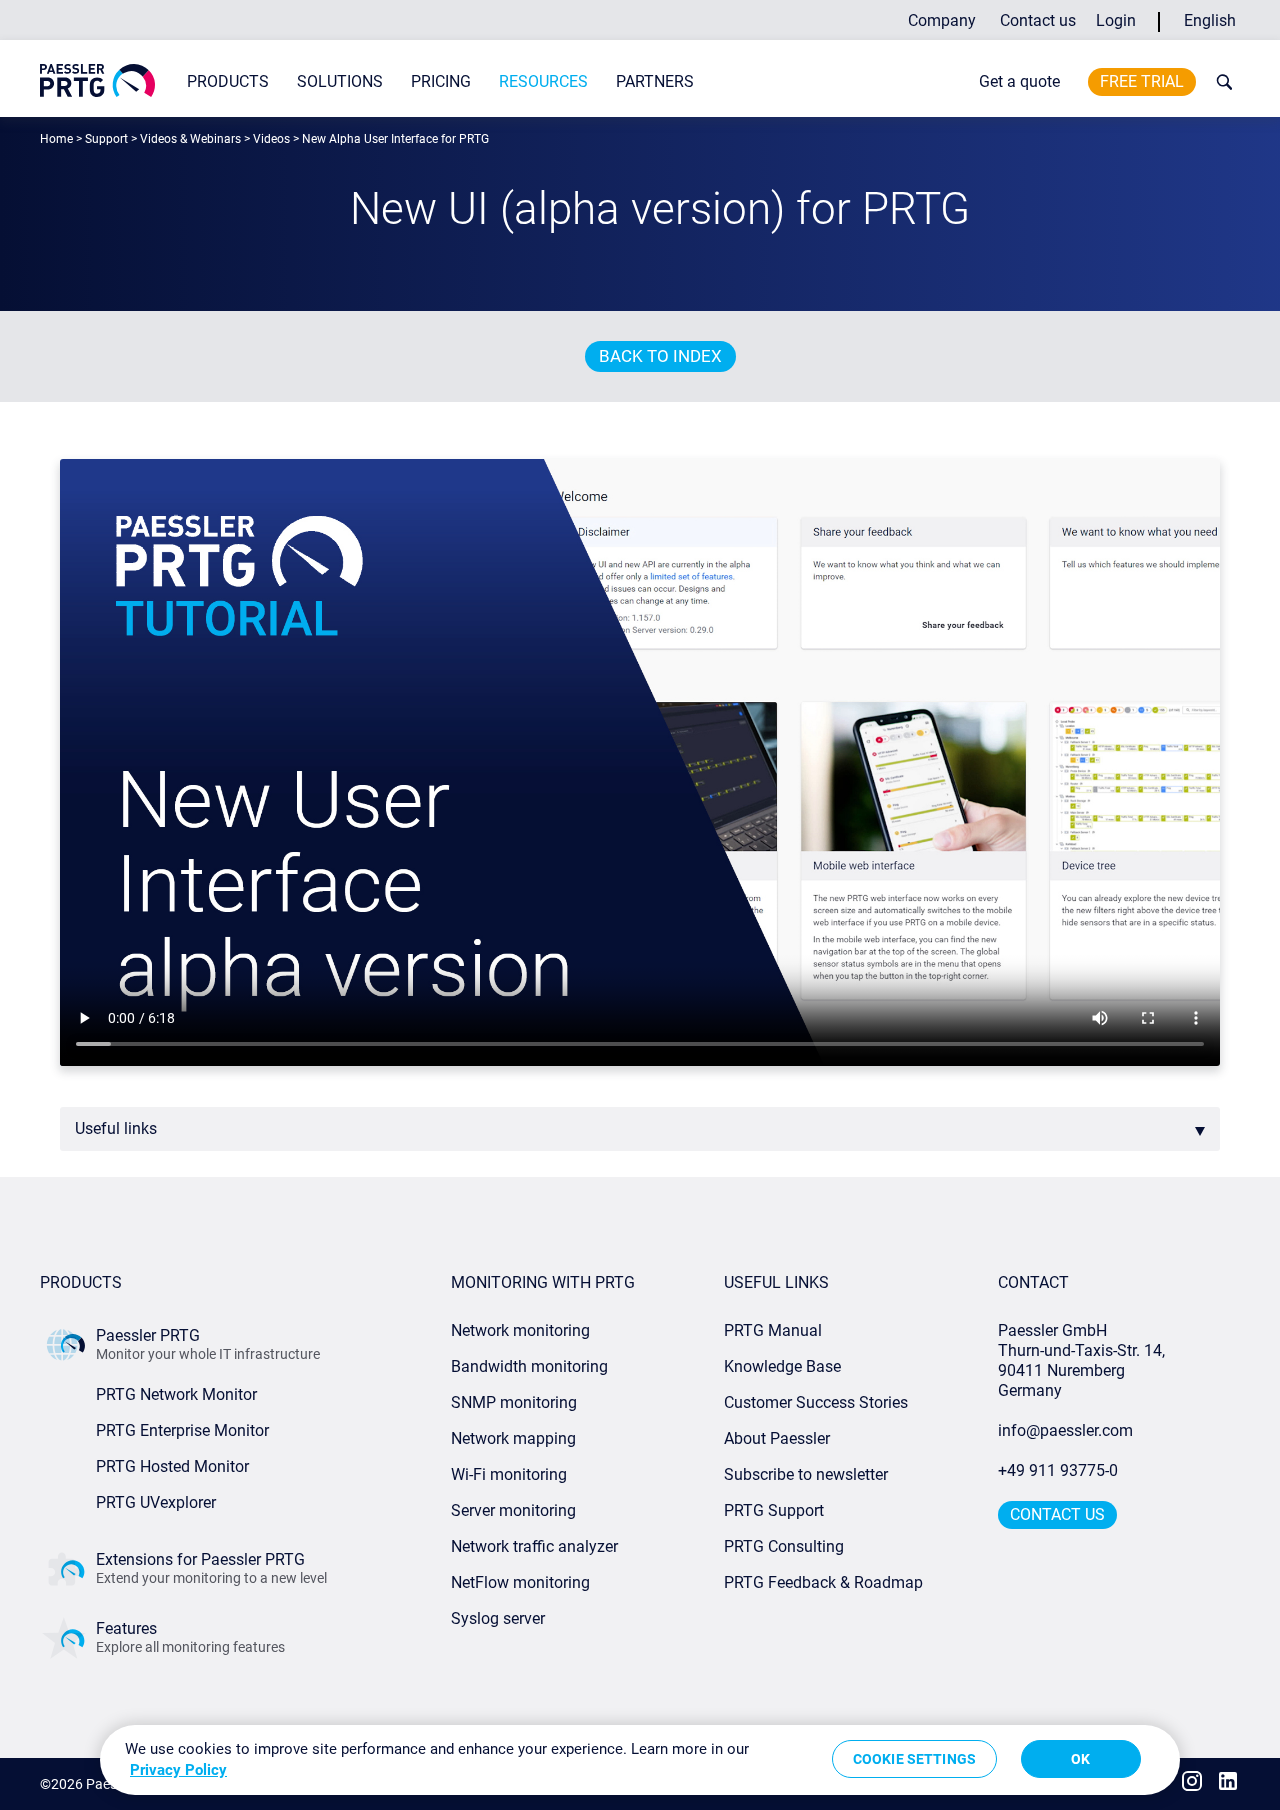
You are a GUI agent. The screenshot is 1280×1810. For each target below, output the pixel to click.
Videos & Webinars (190, 139)
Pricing (441, 81)
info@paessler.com (1065, 1430)
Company (942, 20)
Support (106, 139)
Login (1116, 20)
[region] (640, 1760)
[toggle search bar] (1220, 82)
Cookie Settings (914, 1759)
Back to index (660, 356)
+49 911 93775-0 (1058, 1470)
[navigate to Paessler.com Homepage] (97, 80)
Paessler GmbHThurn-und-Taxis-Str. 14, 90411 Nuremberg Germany (1083, 1360)
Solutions (340, 81)
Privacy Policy (178, 1770)
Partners (655, 81)
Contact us (1038, 20)
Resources (543, 81)
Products (228, 81)
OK (1080, 1759)
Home (56, 139)
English (1210, 20)
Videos (271, 139)
